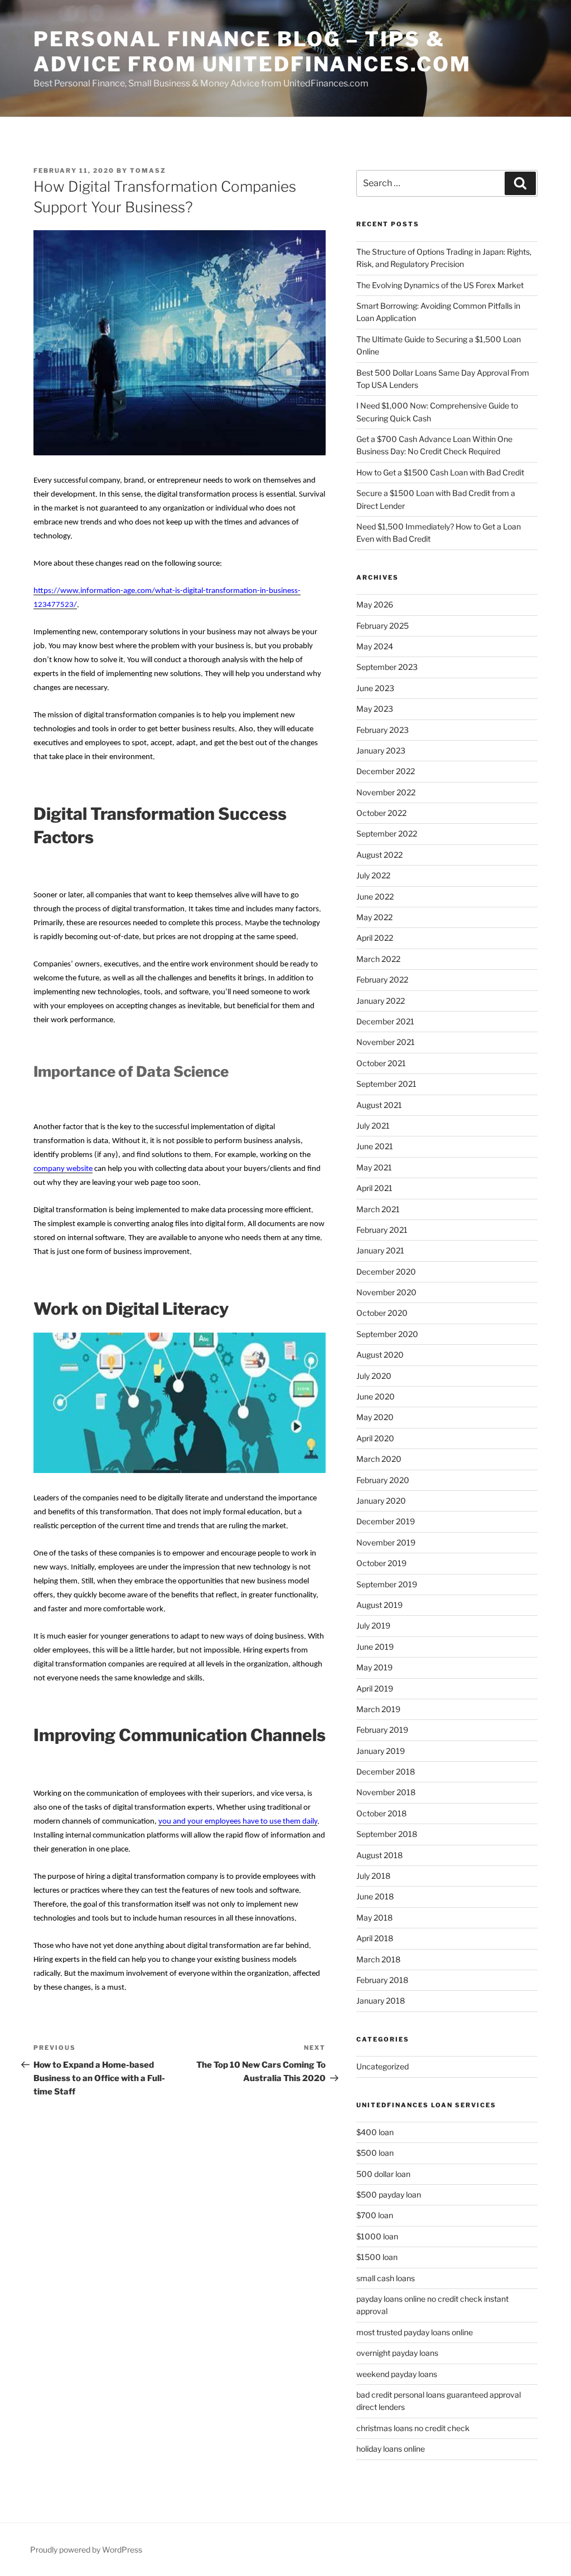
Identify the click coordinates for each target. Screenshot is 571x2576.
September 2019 (387, 1584)
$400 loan (375, 2132)
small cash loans (386, 2278)
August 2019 (379, 1605)
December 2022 (386, 771)
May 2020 (375, 1417)
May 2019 (374, 1667)
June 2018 (375, 1896)
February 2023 (383, 730)
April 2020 (375, 1438)
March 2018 (378, 1959)
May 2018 (374, 1918)
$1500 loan (377, 2257)
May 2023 (375, 709)
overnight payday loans (397, 2353)
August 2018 (379, 1855)
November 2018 (386, 1792)
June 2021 (375, 1146)
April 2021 (374, 1188)
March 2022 (378, 959)
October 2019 (381, 1563)
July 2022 (373, 875)
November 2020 (386, 1292)
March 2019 (378, 1709)
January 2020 (381, 1501)
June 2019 (375, 1647)
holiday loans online (391, 2449)
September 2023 (387, 667)
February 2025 (383, 626)
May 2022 (374, 917)
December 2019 (386, 1521)
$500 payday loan (389, 2195)
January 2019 (381, 1751)
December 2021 (385, 1021)
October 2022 (381, 813)
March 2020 (379, 1459)
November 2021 (386, 1042)
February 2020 (383, 1480)
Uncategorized (383, 2066)
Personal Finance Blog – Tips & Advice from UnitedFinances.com (252, 52)
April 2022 (375, 938)
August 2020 (380, 1355)
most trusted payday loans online (415, 2332)
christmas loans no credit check (413, 2428)
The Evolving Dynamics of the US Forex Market (441, 285)
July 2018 (373, 1876)
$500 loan (375, 2153)
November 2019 (386, 1542)
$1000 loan (377, 2236)
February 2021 (382, 1230)
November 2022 (386, 792)
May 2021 (374, 1167)
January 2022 (381, 1001)
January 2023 (381, 750)
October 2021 (381, 1063)
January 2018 (381, 2001)
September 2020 (387, 1334)
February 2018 (382, 1980)
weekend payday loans (397, 2374)
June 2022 (375, 896)
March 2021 (378, 1209)
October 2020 (382, 1313)
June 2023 (375, 688)
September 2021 (386, 1084)
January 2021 (380, 1250)
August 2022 (379, 855)
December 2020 (386, 1272)
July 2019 (373, 1625)
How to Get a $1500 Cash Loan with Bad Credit (440, 472)
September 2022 (387, 833)
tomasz (148, 171)
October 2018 (381, 1813)
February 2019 (382, 1730)
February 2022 (382, 980)
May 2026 (375, 604)
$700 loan (375, 2215)
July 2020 (374, 1376)
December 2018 (386, 1771)
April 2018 (375, 1938)
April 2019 (375, 1688)
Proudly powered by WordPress (86, 2550)
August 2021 (379, 1105)
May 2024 (375, 646)
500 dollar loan (383, 2174)
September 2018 (387, 1834)
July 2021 (373, 1126)
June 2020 (376, 1396)
